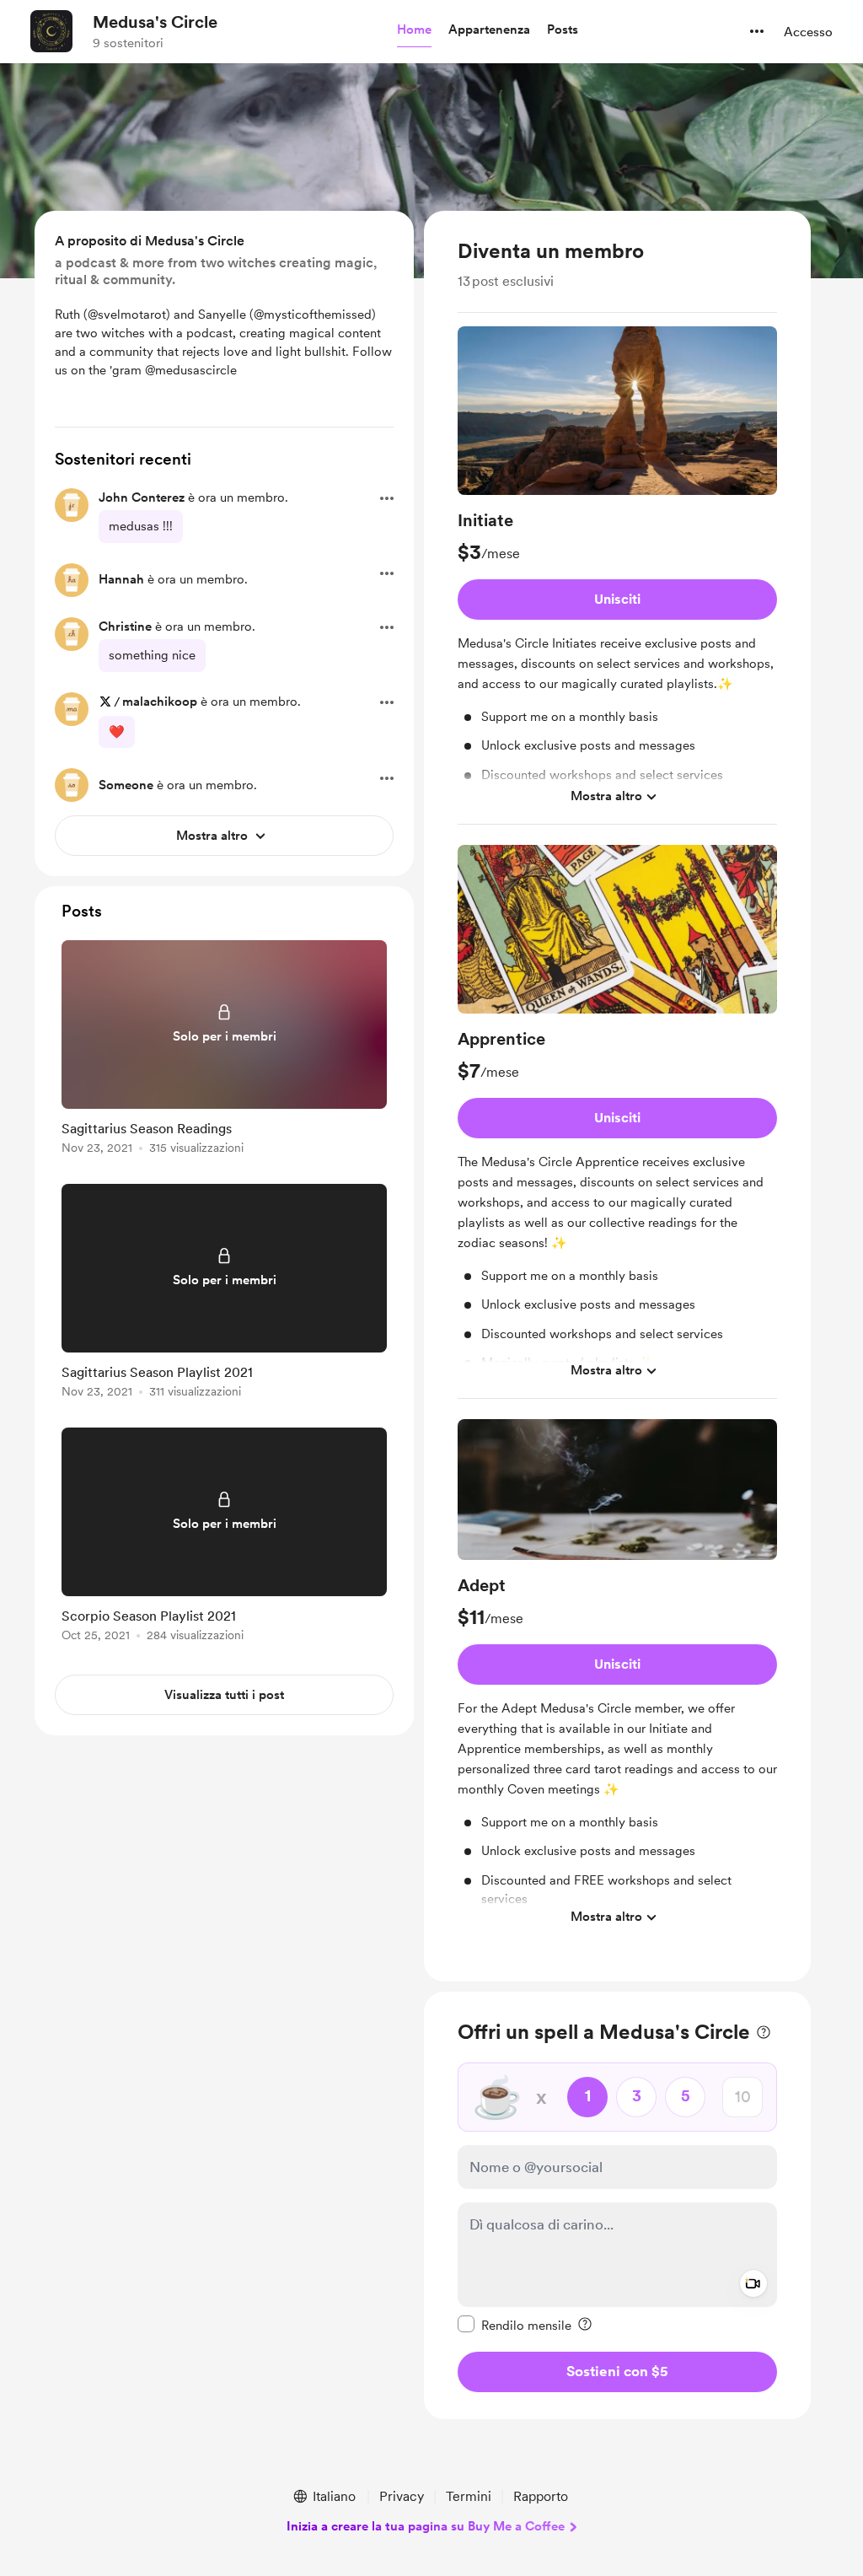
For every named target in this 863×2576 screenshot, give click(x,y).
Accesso (808, 32)
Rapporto (541, 2496)
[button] (414, 30)
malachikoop (160, 702)
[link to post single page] (224, 1050)
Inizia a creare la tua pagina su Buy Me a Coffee (426, 2526)
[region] (617, 1096)
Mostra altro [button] (606, 796)
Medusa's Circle (155, 22)
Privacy (402, 2496)
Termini (469, 2496)
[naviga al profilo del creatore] (51, 31)
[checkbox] (515, 2325)
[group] (617, 575)
